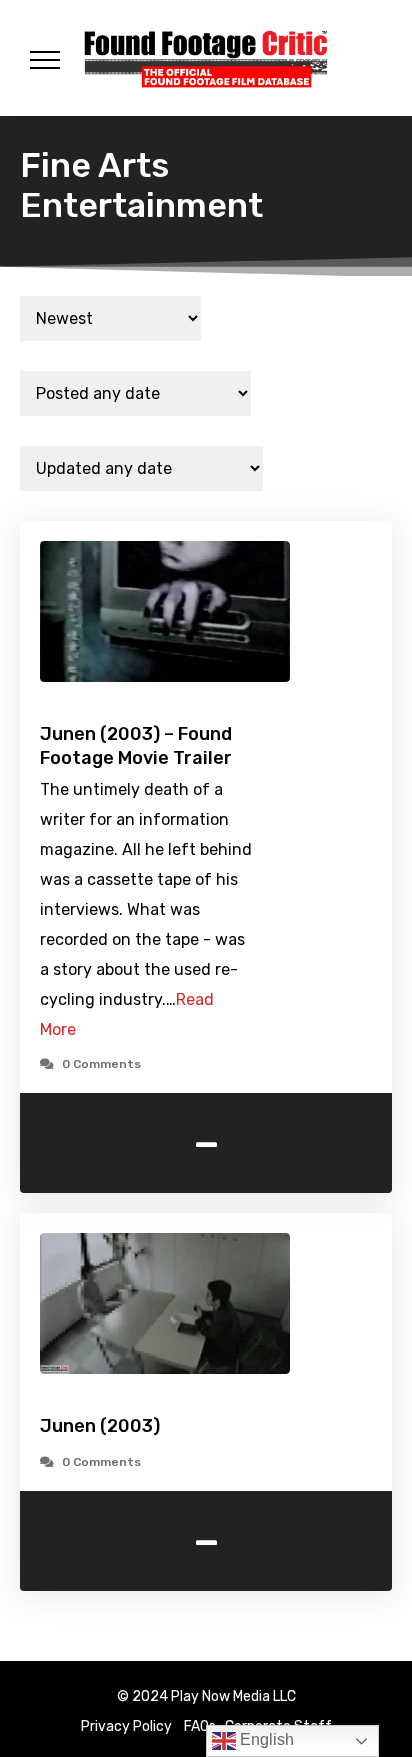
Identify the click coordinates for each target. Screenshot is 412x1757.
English (265, 1739)
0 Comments (101, 1064)
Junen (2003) (100, 1426)
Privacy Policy (126, 1726)
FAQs (200, 1726)
